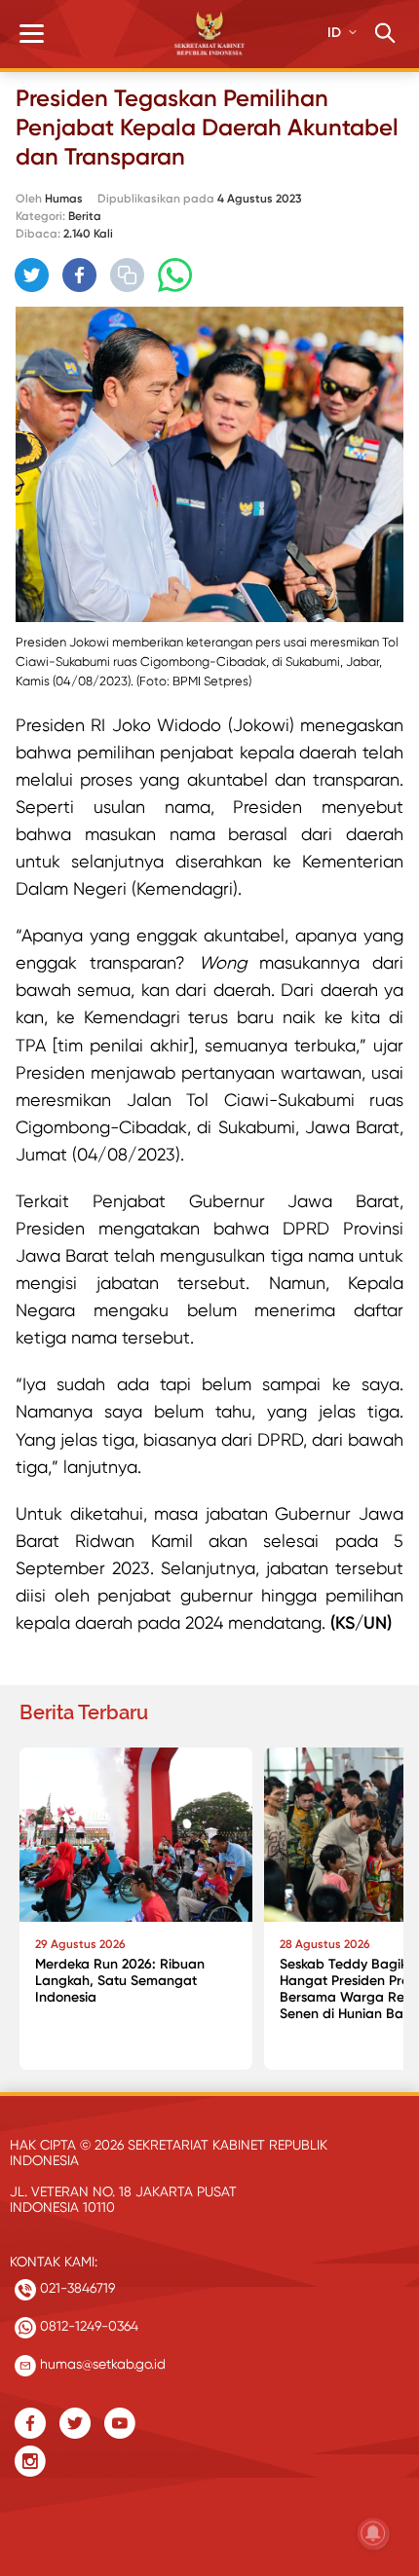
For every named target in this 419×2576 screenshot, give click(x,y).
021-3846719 (76, 2288)
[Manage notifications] (373, 2533)
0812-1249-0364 (87, 2326)
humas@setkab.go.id (101, 2364)
